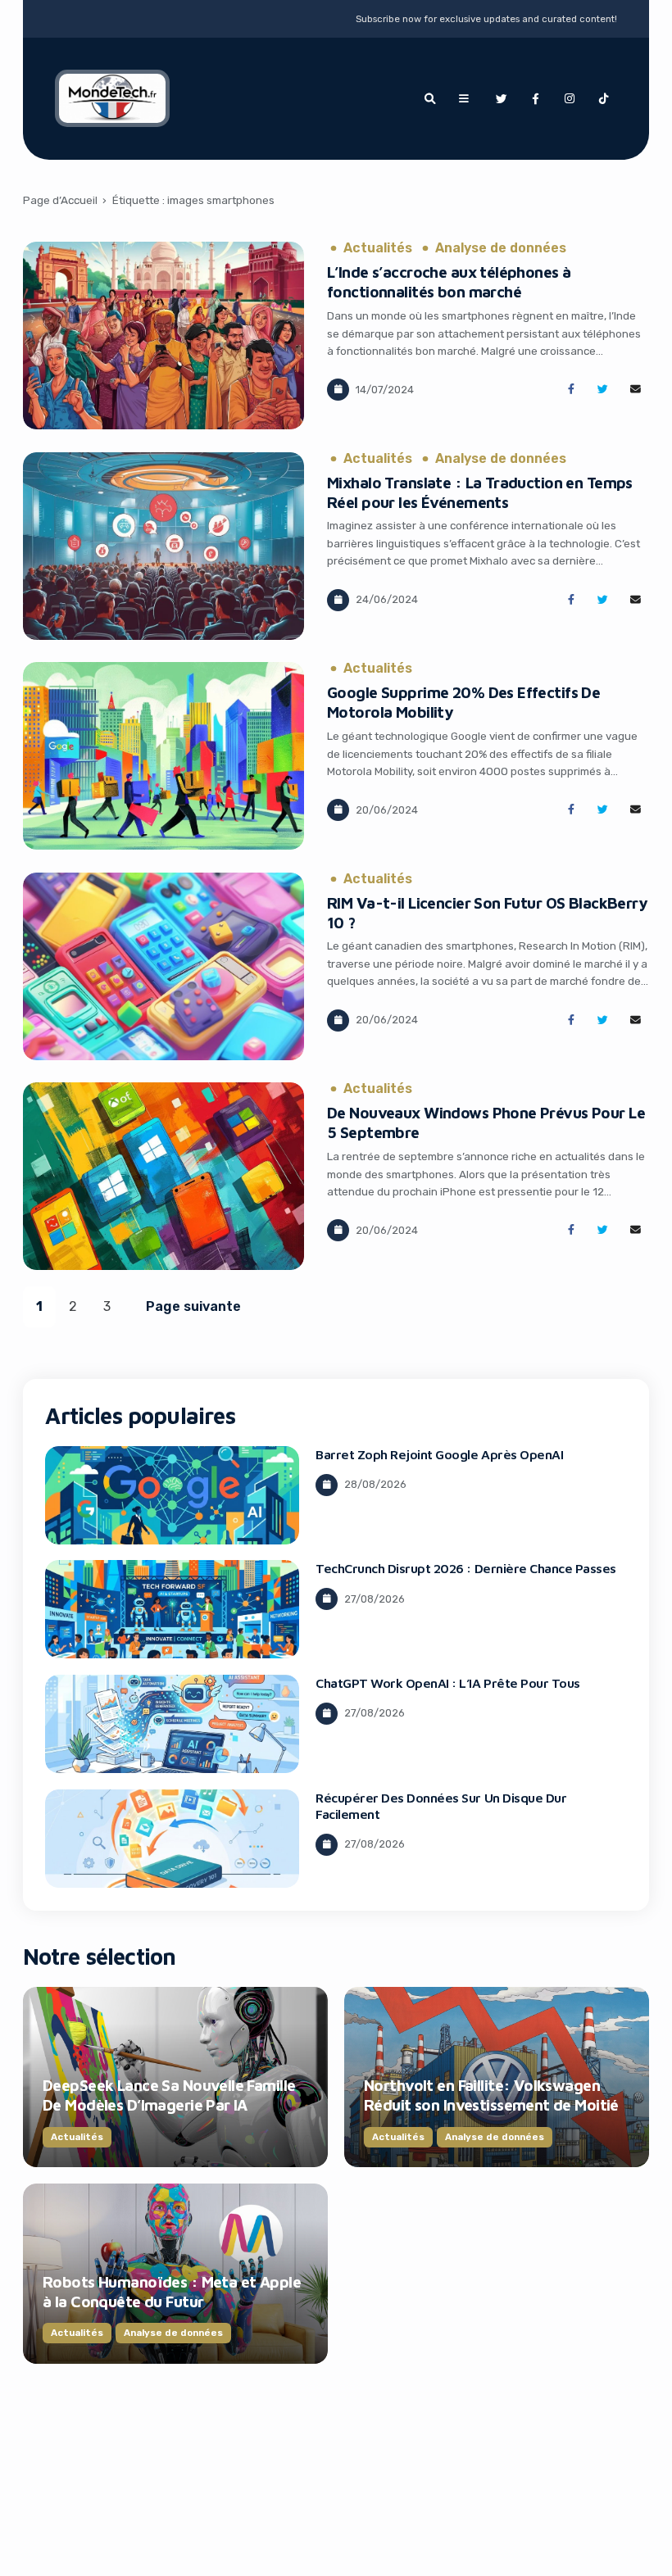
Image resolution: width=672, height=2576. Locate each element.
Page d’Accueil (60, 200)
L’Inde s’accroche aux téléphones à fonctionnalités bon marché (449, 282)
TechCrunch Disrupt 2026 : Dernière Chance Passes (466, 1568)
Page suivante (193, 1306)
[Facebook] (535, 99)
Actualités (378, 248)
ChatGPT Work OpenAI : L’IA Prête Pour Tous (448, 1683)
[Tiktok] (604, 99)
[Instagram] (570, 99)
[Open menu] (464, 99)
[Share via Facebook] (571, 390)
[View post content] (163, 336)
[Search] (429, 99)
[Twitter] (501, 99)
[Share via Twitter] (603, 390)
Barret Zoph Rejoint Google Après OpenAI (439, 1454)
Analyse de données (501, 248)
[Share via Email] (636, 390)
